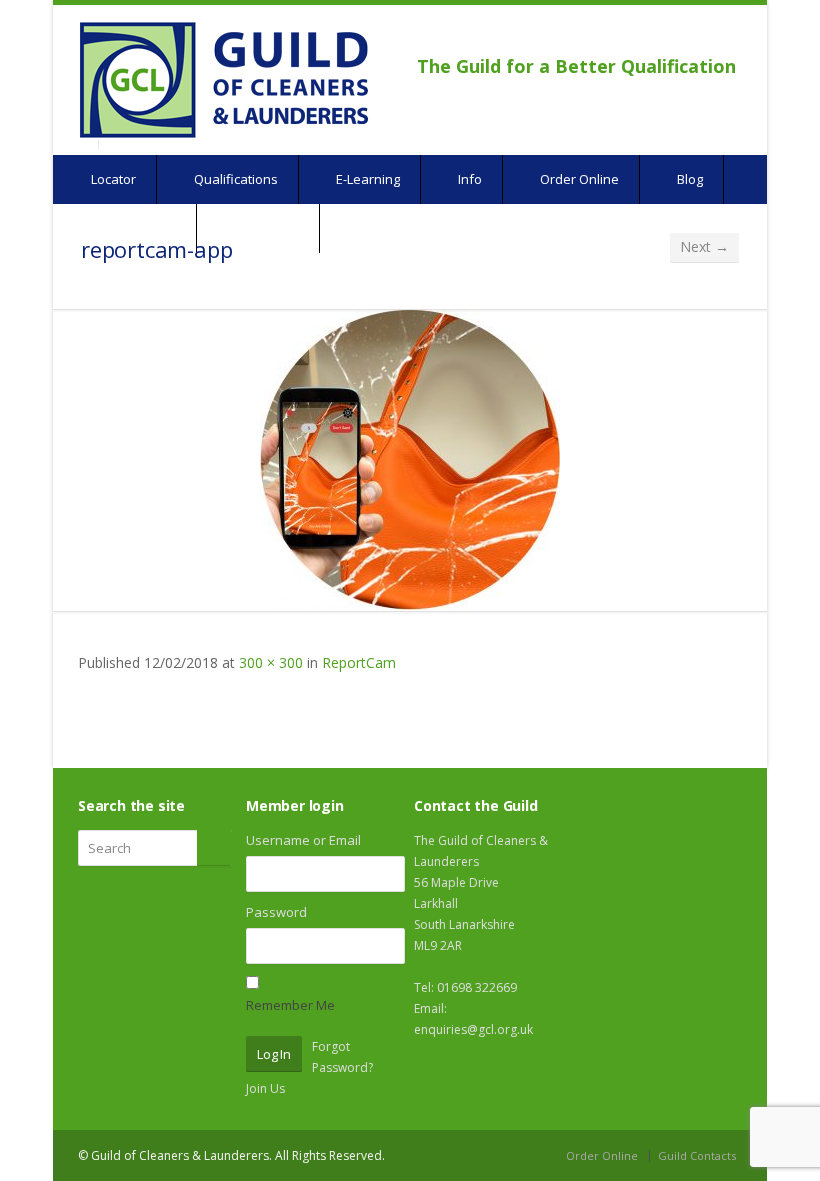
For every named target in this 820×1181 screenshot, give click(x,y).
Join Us (265, 1088)
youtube (695, 36)
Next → (704, 246)
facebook (672, 36)
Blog (688, 179)
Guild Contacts (697, 1155)
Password (276, 912)
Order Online (578, 179)
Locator (112, 179)
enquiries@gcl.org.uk (473, 1029)
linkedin (722, 36)
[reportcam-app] (410, 460)
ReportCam (359, 662)
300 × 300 (271, 662)
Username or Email (303, 840)
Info (468, 179)
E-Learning (366, 179)
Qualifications (234, 179)
